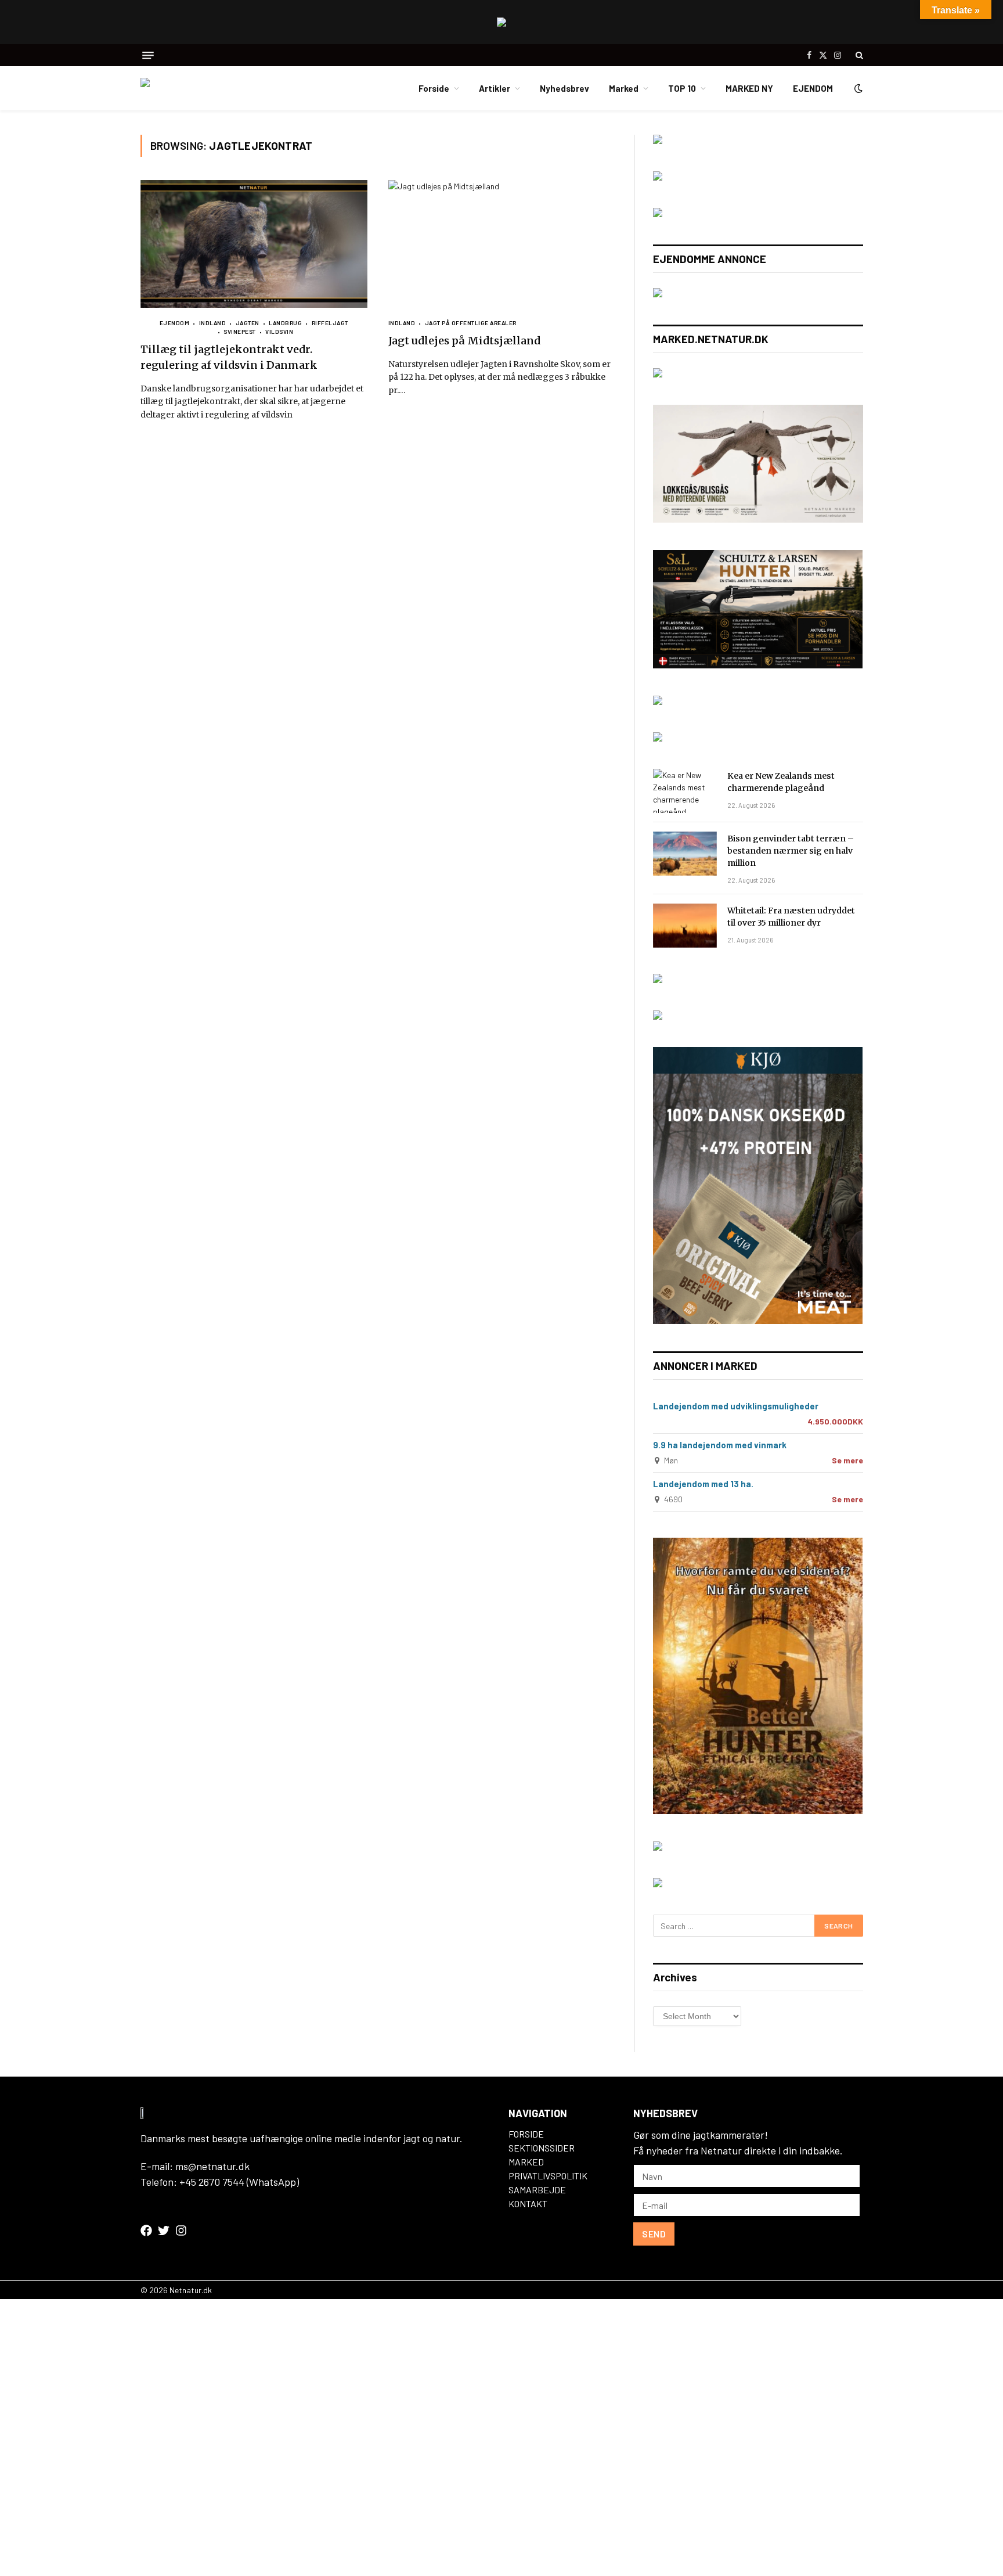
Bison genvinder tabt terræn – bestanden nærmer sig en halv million (791, 851)
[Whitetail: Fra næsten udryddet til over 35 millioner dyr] (685, 926)
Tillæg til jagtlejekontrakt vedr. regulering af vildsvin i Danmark (229, 357)
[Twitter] (164, 2230)
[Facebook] (146, 2230)
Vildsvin (279, 332)
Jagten (248, 323)
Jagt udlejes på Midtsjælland (464, 341)
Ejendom (175, 323)
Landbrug (285, 323)
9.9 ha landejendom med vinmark (720, 1445)
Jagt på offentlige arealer (471, 323)
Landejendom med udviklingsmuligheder (736, 1406)
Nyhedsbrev (564, 88)
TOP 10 (682, 88)
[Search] (858, 55)
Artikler (495, 88)
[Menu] (148, 55)
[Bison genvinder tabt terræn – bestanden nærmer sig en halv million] (685, 854)
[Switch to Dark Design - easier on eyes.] (857, 88)
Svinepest (240, 332)
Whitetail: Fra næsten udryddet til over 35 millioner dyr (791, 917)
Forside (434, 88)
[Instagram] (181, 2230)
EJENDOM (813, 88)
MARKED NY (749, 88)
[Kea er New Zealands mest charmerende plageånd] (685, 791)
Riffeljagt (330, 323)
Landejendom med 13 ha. (703, 1484)
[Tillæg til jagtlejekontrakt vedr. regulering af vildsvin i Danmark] (254, 244)
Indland (212, 323)
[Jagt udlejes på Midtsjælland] (502, 244)
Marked (624, 88)
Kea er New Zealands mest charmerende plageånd (781, 782)
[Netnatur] (199, 88)
